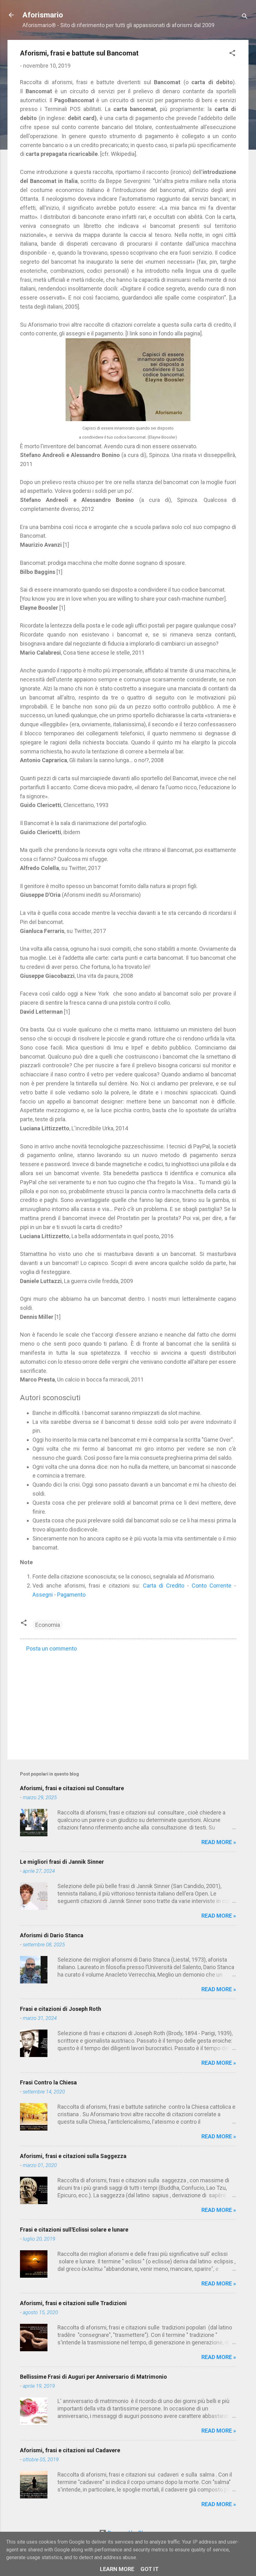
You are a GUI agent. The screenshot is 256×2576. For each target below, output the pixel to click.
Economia (48, 1625)
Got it (150, 2569)
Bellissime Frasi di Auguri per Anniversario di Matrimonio (94, 2377)
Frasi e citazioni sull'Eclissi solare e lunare (74, 2230)
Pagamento (71, 1595)
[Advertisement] (128, 1702)
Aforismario (43, 15)
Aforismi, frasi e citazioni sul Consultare (72, 1788)
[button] (232, 54)
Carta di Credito (164, 1586)
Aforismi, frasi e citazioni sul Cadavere (70, 2450)
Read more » (219, 1842)
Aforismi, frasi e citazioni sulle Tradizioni (73, 2303)
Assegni (43, 1595)
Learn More (117, 2569)
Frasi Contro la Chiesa (48, 2082)
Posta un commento (52, 1648)
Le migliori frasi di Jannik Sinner (62, 1862)
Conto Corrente (212, 1586)
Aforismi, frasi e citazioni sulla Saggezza (73, 2156)
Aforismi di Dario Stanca (52, 1935)
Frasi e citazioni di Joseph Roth (61, 2009)
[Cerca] (245, 17)
